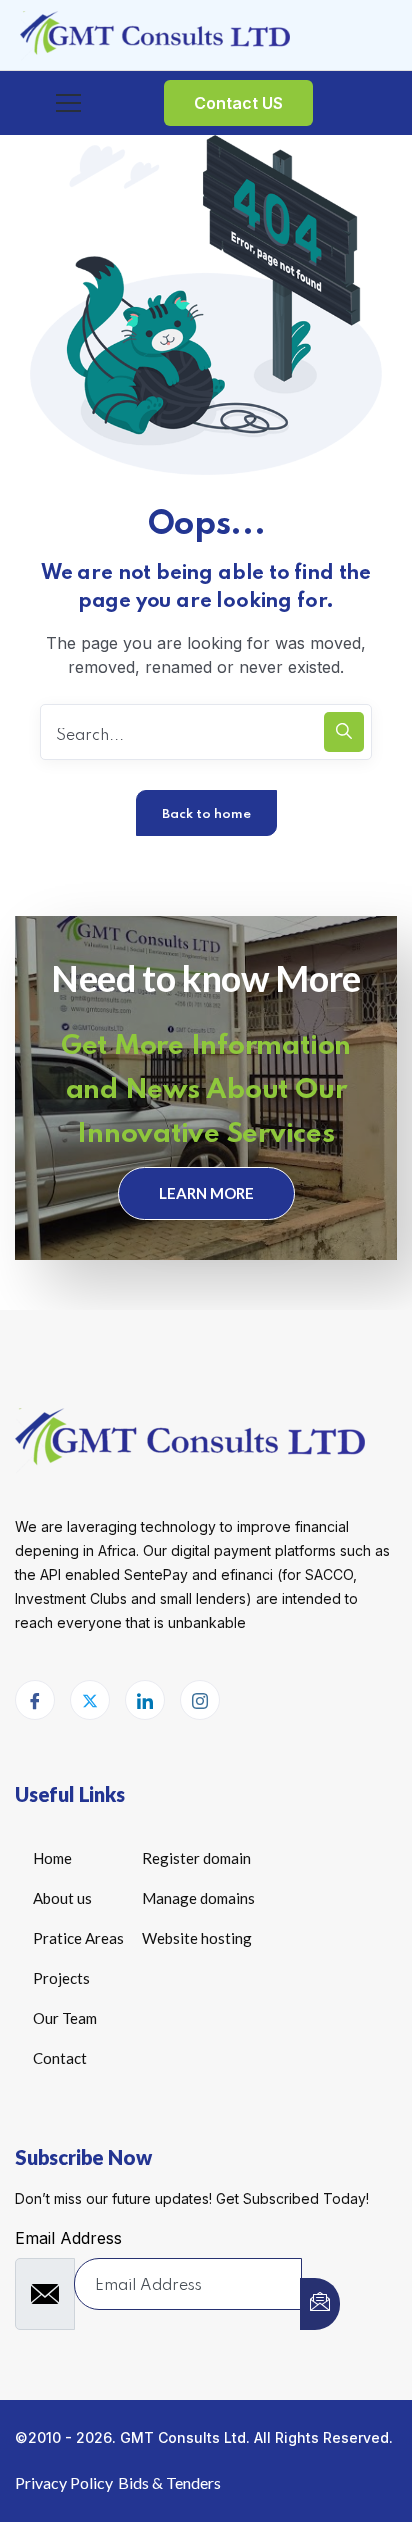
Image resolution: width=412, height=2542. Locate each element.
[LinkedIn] (145, 1700)
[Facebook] (35, 1700)
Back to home (206, 814)
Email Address (68, 2238)
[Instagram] (200, 1700)
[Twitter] (90, 1700)
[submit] (320, 2304)
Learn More (206, 1193)
